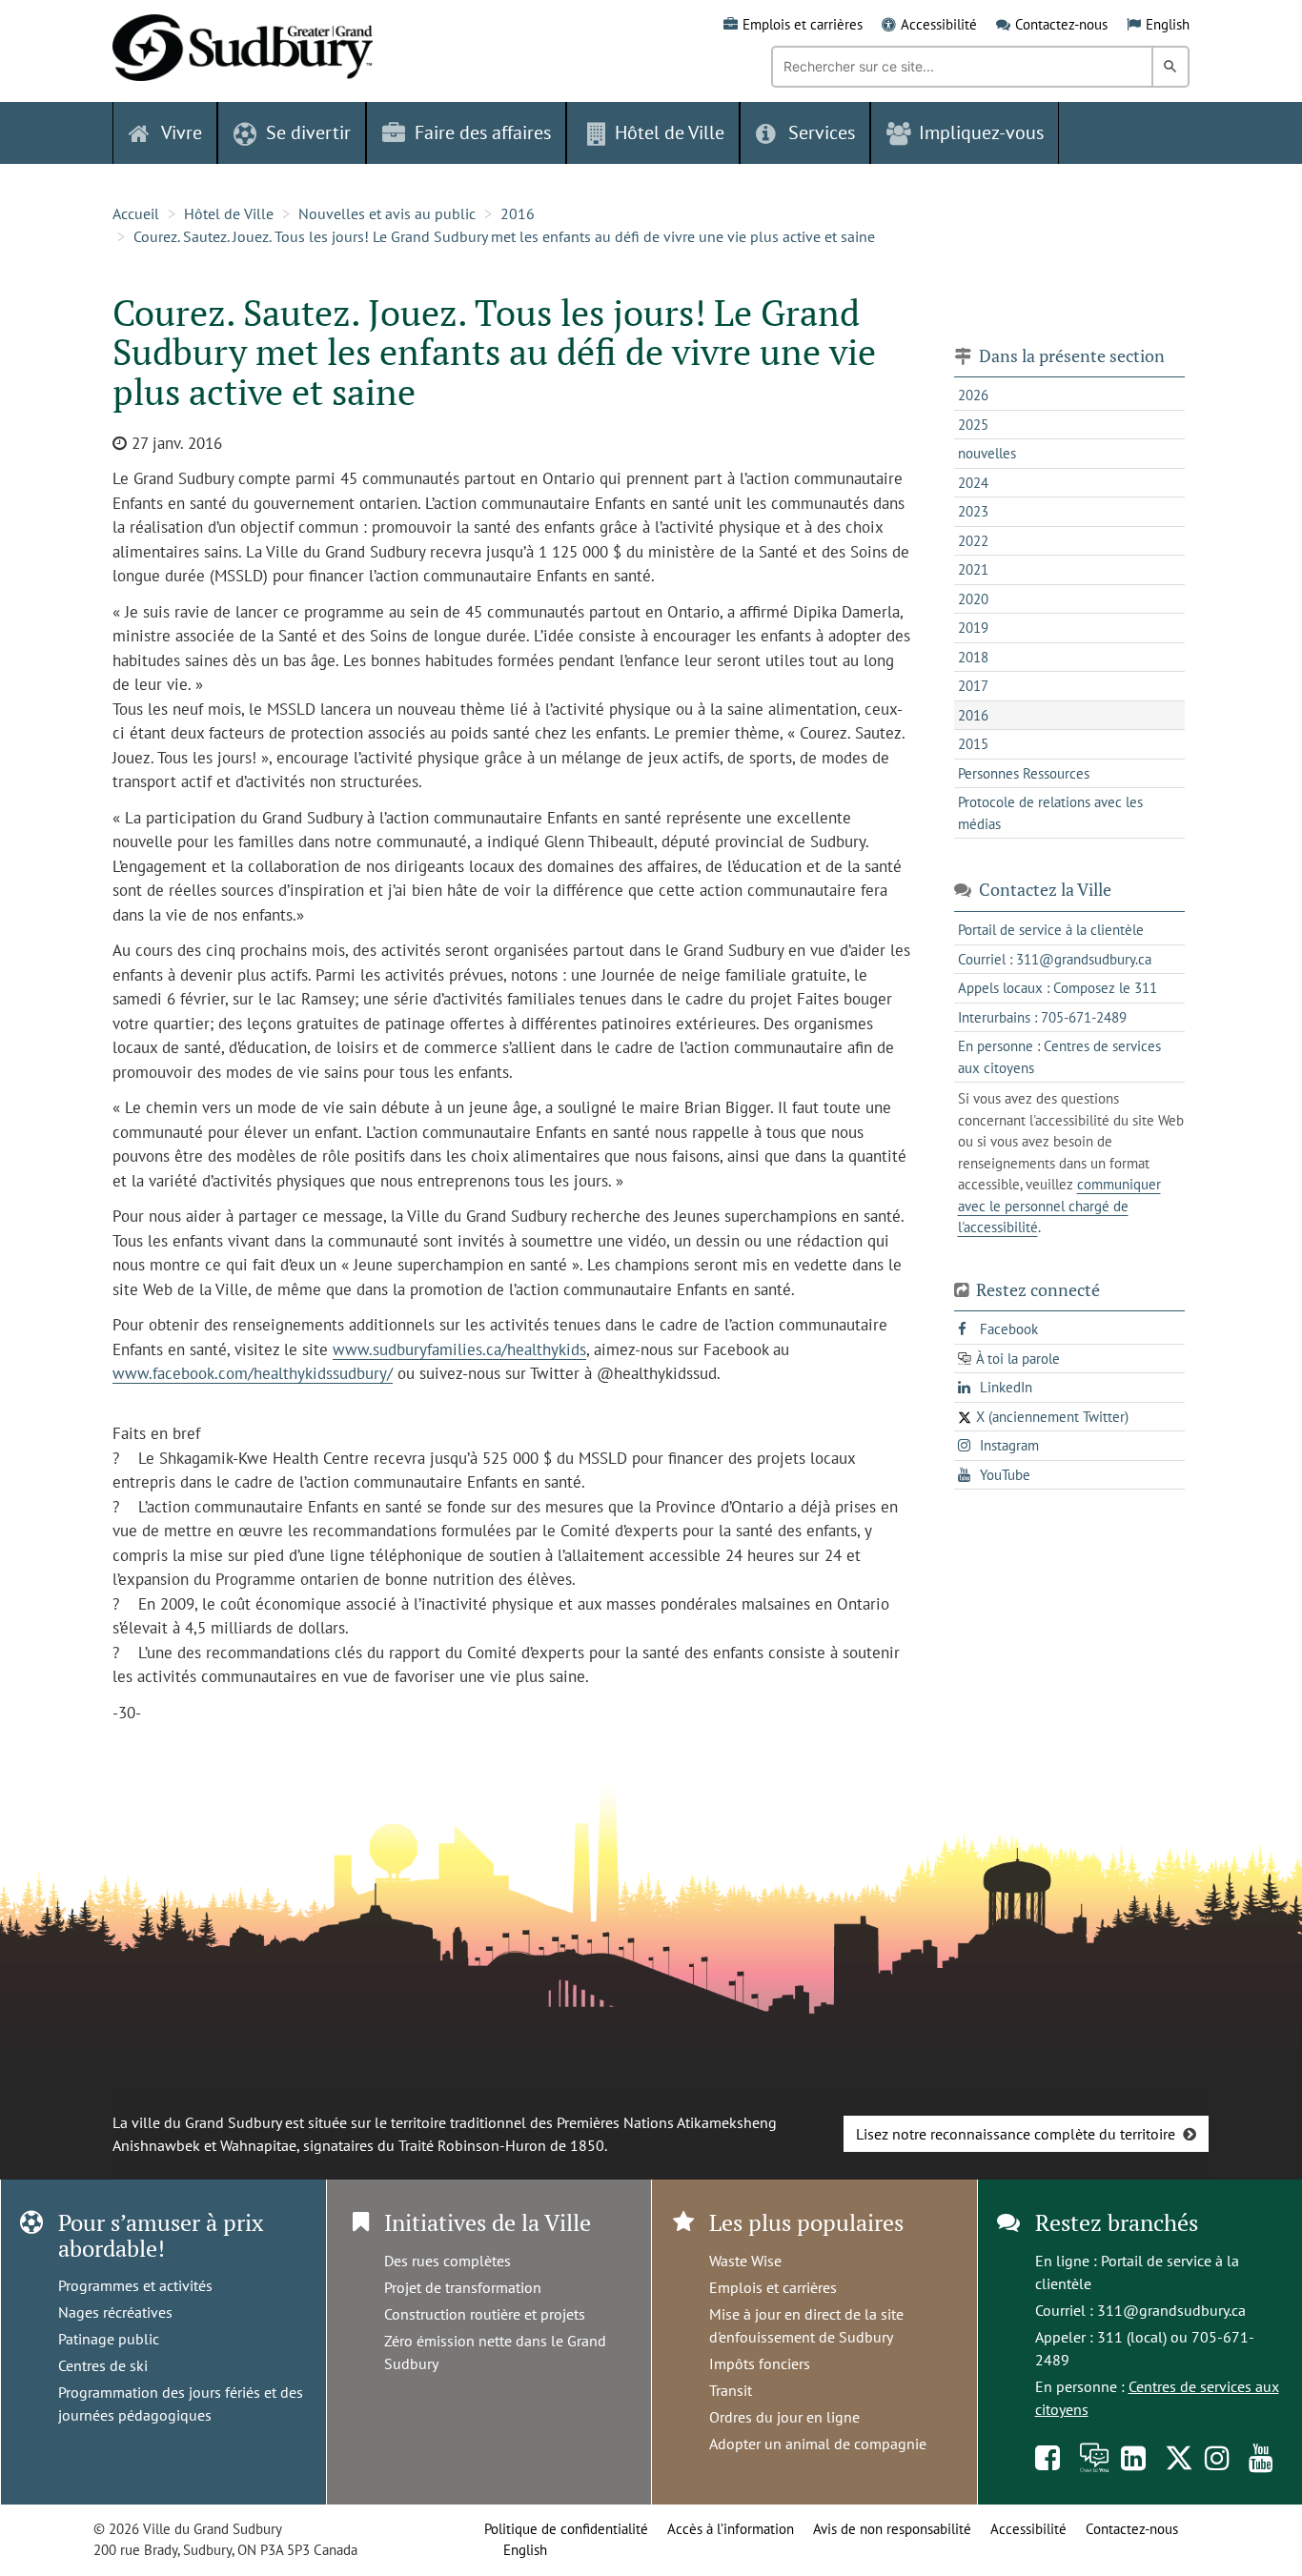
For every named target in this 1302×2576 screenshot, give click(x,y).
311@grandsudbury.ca (1171, 2310)
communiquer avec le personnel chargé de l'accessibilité (1059, 1206)
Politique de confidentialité (566, 2529)
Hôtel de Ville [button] (670, 132)
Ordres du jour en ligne (784, 2417)
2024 (973, 483)
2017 (973, 686)
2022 (973, 541)
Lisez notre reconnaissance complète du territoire (1016, 2134)
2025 (973, 425)
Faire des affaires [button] (483, 132)
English (1168, 24)
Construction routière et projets (485, 2314)
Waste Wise (745, 2261)
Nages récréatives (115, 2312)
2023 (973, 511)
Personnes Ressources (1024, 773)
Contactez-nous (1061, 24)
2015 (973, 744)
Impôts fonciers (760, 2363)
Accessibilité (939, 24)
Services (822, 132)
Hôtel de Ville (229, 213)
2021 (973, 569)
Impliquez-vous (981, 132)
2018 (973, 657)
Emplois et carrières (803, 24)
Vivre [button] (182, 132)
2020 (973, 599)
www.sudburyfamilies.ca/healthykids (459, 1349)
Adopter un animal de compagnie (818, 2444)
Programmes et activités (135, 2285)
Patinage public (109, 2339)
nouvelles (987, 453)
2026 (973, 395)
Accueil (136, 213)
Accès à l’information (731, 2529)
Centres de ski (103, 2365)
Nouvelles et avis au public (387, 213)
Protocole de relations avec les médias (1050, 813)
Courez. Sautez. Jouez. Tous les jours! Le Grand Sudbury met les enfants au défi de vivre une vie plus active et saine (504, 236)
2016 (518, 213)
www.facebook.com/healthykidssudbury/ (253, 1373)
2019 (973, 628)
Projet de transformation (463, 2287)
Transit (731, 2390)
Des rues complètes (448, 2261)
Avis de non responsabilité (892, 2529)
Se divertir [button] (308, 132)
